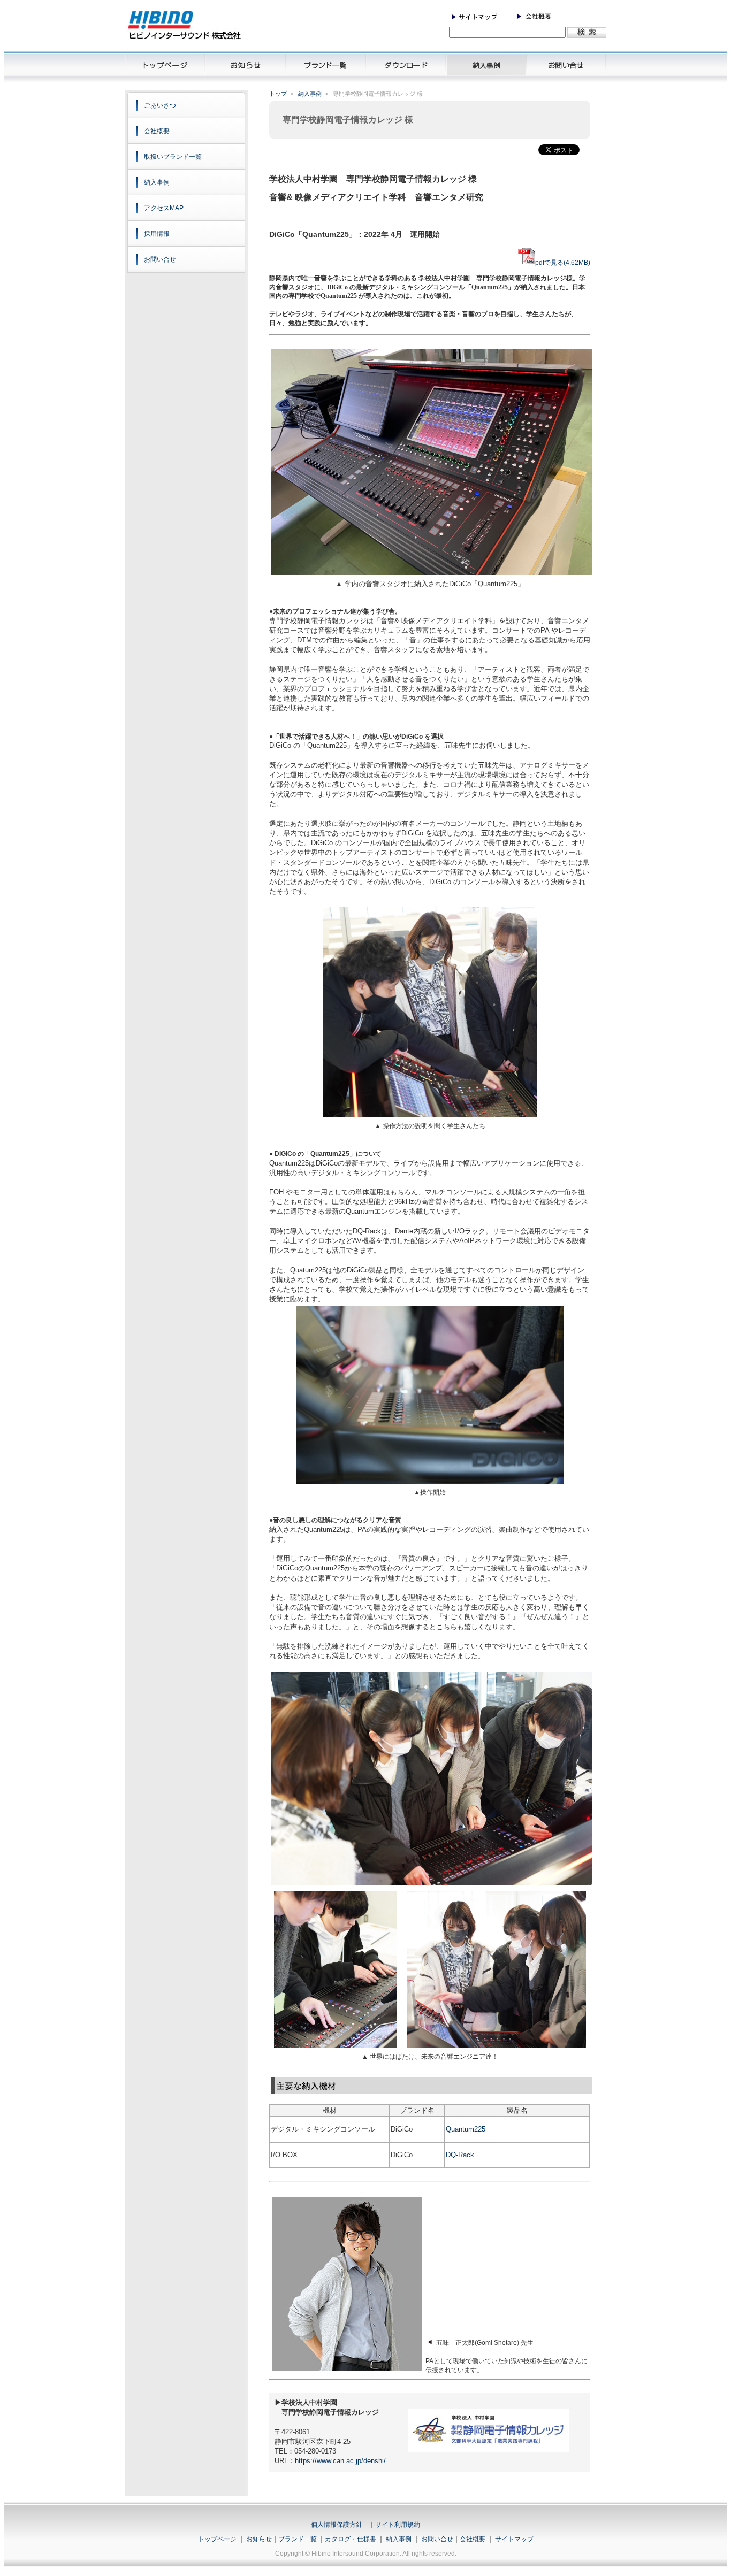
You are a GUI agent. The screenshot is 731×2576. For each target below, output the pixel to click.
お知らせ (259, 2539)
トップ (278, 94)
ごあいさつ (160, 105)
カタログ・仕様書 (351, 2539)
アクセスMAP (164, 208)
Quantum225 (466, 2129)
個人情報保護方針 (337, 2525)
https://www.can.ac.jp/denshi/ (340, 2461)
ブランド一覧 (298, 2539)
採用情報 (157, 234)
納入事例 (157, 182)
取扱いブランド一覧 (173, 157)
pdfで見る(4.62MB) (563, 263)
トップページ (217, 2539)
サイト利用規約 (398, 2525)
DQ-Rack (460, 2155)
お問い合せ (160, 259)
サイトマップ (514, 2539)
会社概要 (157, 131)
